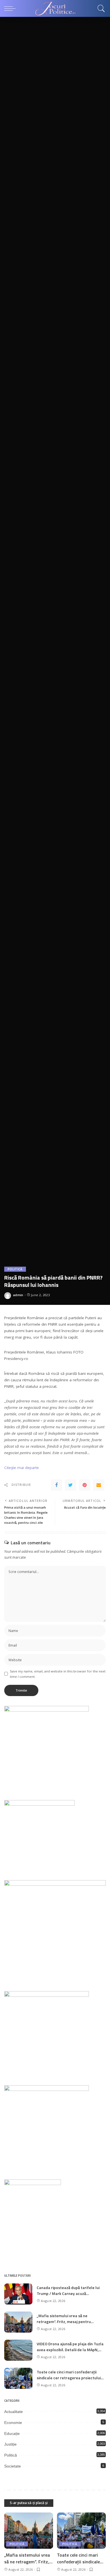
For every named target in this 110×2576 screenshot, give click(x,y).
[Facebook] (56, 1485)
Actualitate (14, 2412)
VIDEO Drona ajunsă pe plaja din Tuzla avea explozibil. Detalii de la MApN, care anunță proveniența (70, 2350)
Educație (12, 2434)
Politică (15, 1269)
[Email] (99, 1485)
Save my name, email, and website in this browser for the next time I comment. (58, 1674)
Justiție (10, 2444)
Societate (13, 2466)
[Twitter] (71, 1485)
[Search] (100, 8)
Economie (13, 2423)
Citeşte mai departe (22, 1468)
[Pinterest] (85, 1485)
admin (18, 1295)
